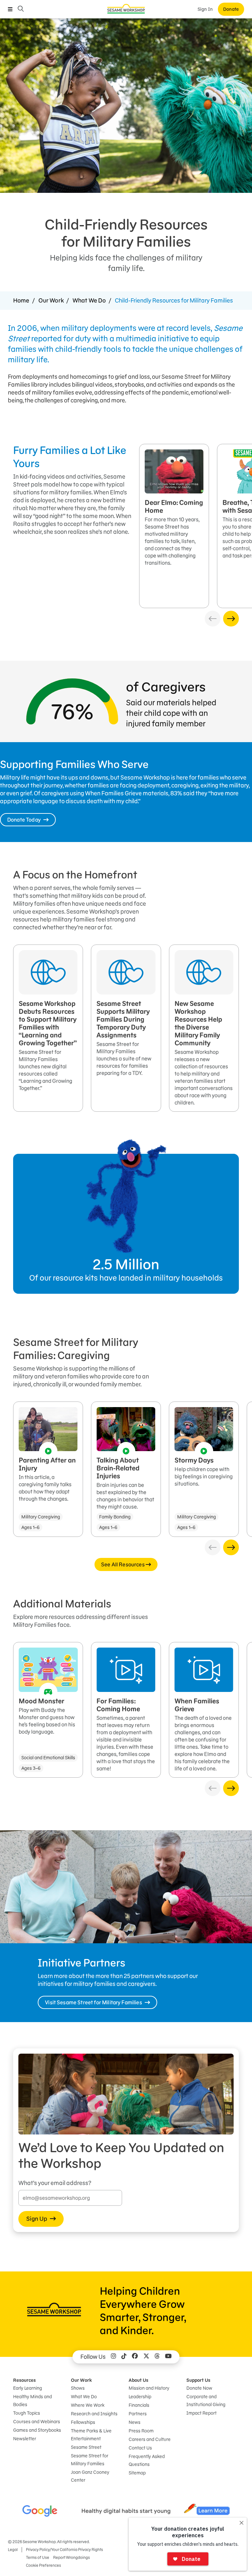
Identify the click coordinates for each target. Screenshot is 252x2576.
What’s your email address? (55, 2183)
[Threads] (157, 2357)
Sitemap (137, 2473)
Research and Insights (94, 2414)
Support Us (198, 2380)
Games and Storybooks (37, 2430)
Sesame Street (86, 2447)
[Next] (231, 619)
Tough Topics (27, 2413)
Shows (78, 2388)
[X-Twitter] (146, 2357)
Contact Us (140, 2448)
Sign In (205, 9)
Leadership (140, 2397)
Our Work (51, 300)
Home (21, 300)
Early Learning (28, 2388)
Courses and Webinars (37, 2422)
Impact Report (201, 2413)
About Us (138, 2380)
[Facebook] (135, 2357)
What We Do (89, 300)
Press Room (141, 2431)
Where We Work (88, 2405)
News (135, 2422)
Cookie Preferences (43, 2565)
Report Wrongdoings (72, 2557)
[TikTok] (124, 2357)
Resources (24, 2380)
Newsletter (25, 2439)
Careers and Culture (150, 2439)
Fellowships (83, 2422)
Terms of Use (38, 2557)
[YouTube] (168, 2357)
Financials (139, 2405)
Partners (138, 2414)
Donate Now (199, 2388)
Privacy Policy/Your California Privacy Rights (64, 2550)
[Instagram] (114, 2357)
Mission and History (149, 2388)
